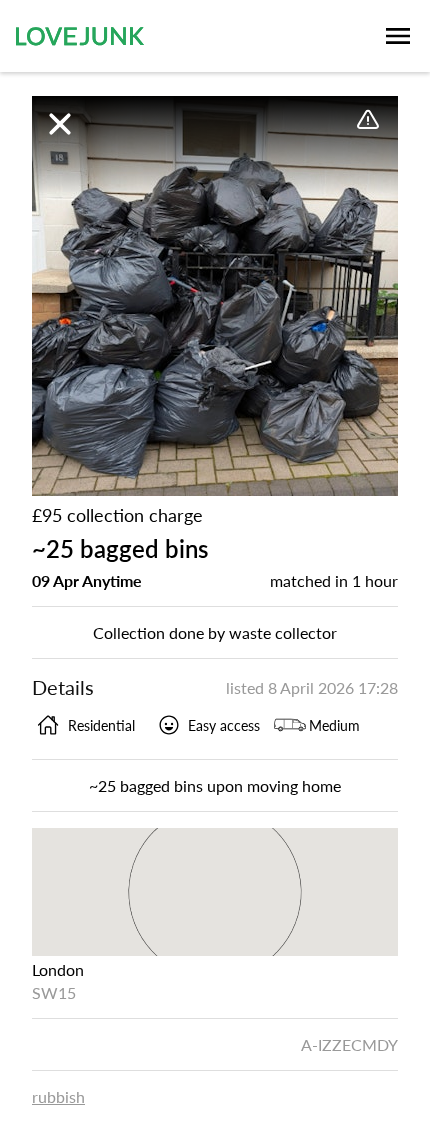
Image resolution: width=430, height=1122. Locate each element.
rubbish (58, 1096)
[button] (215, 296)
